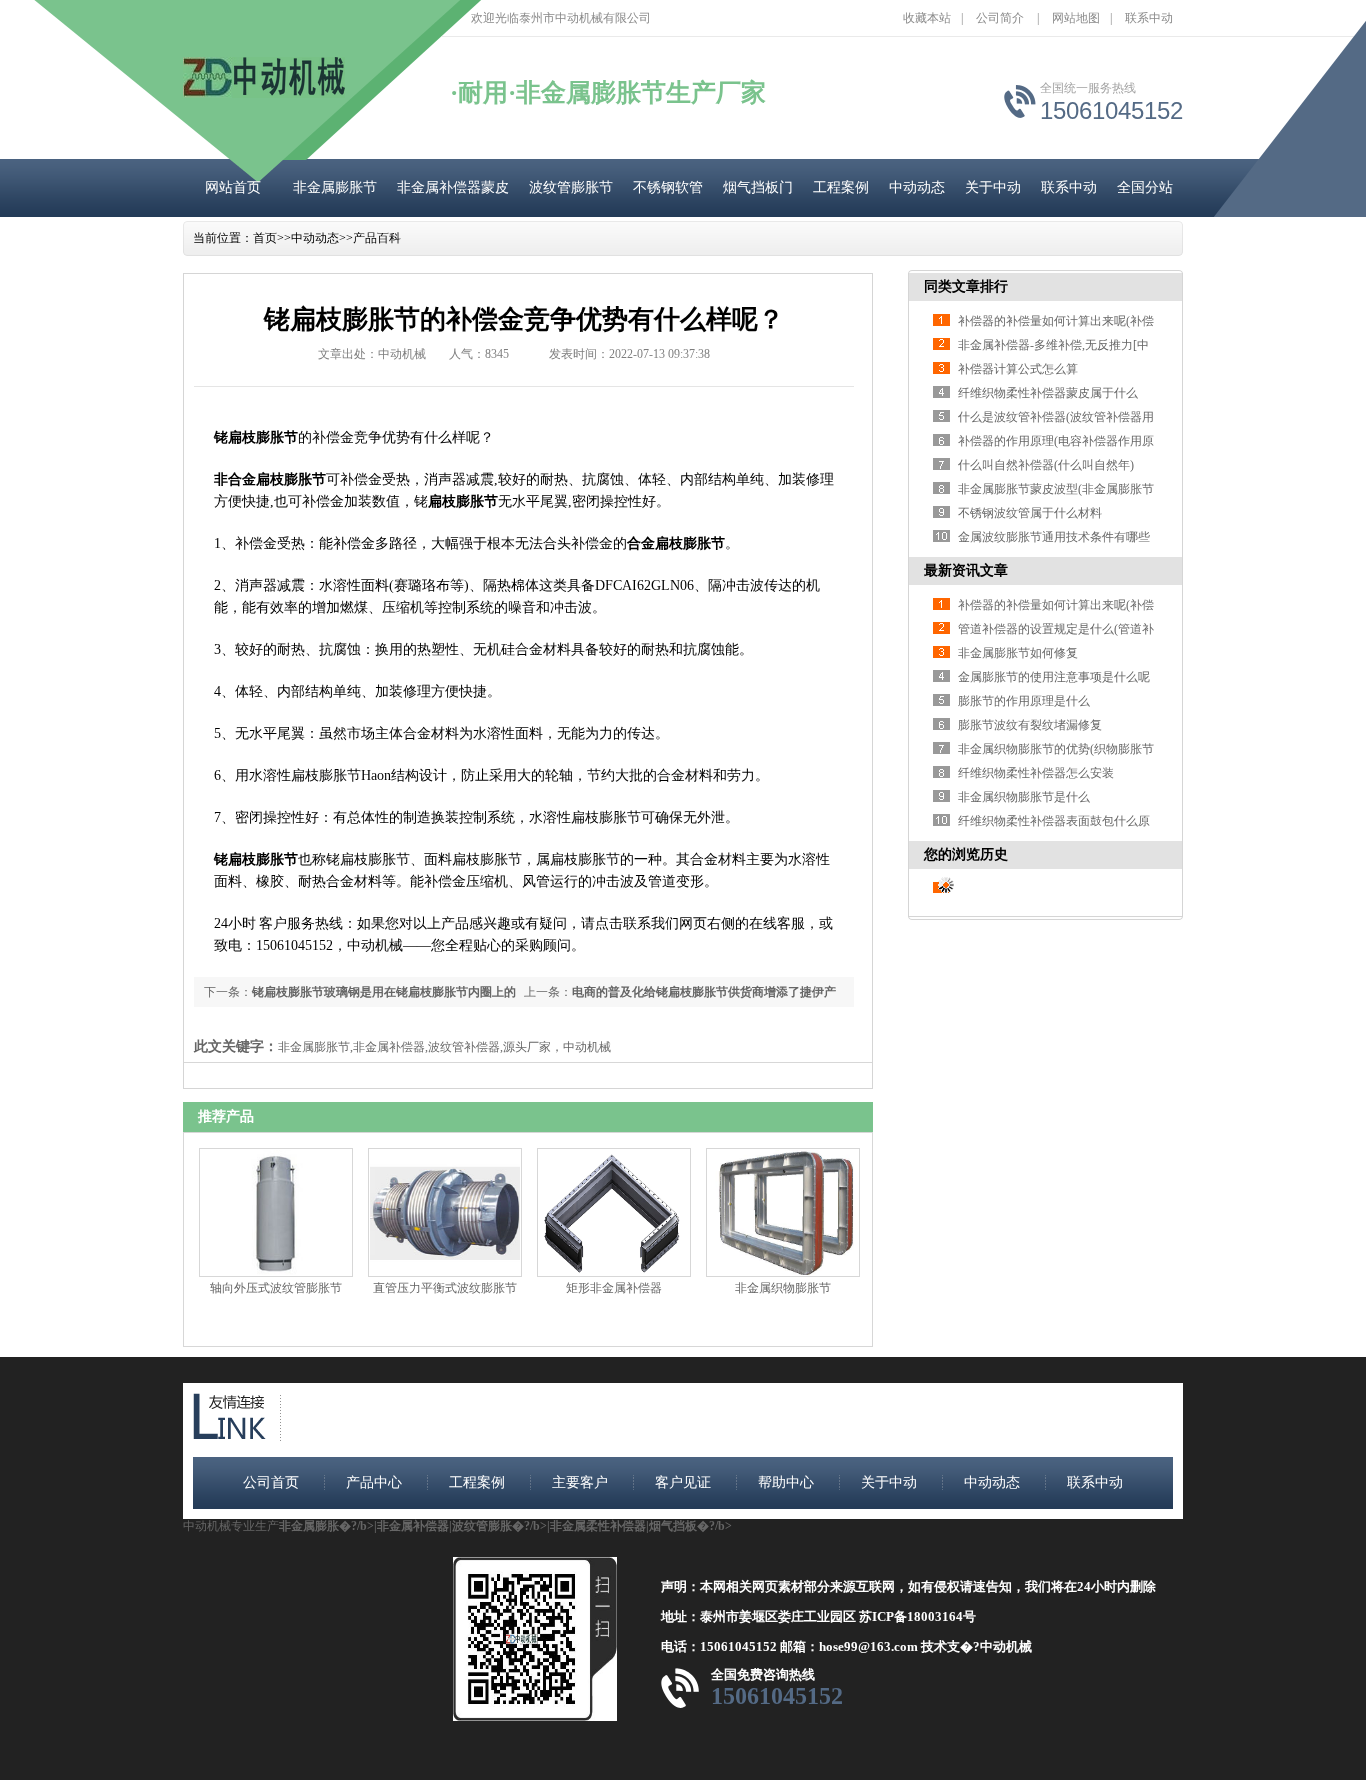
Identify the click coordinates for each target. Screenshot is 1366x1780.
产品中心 (374, 1482)
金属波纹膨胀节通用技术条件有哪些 (1054, 537)
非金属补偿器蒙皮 (453, 187)
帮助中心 (786, 1482)
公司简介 (1000, 18)
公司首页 (271, 1482)
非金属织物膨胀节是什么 (1024, 797)
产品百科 (377, 238)
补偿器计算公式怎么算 (1018, 369)
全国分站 (1145, 187)
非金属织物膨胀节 (783, 1288)
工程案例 (841, 187)
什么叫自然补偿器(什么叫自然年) (1046, 465)
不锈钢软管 (668, 187)
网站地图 (1076, 18)
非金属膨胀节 (335, 187)
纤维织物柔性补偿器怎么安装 (1036, 773)
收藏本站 (927, 18)
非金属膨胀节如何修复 (1018, 653)
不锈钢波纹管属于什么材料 (1030, 513)
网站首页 (233, 187)
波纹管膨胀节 (571, 187)
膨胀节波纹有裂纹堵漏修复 (1030, 725)
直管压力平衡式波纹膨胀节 (445, 1288)
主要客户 (580, 1482)
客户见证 (683, 1482)
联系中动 (1149, 18)
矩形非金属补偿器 (614, 1288)
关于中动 (993, 187)
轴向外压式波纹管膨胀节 (276, 1288)
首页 (265, 238)
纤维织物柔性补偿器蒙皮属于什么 (1048, 393)
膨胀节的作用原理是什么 (1024, 701)
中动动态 (917, 187)
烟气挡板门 (758, 187)
